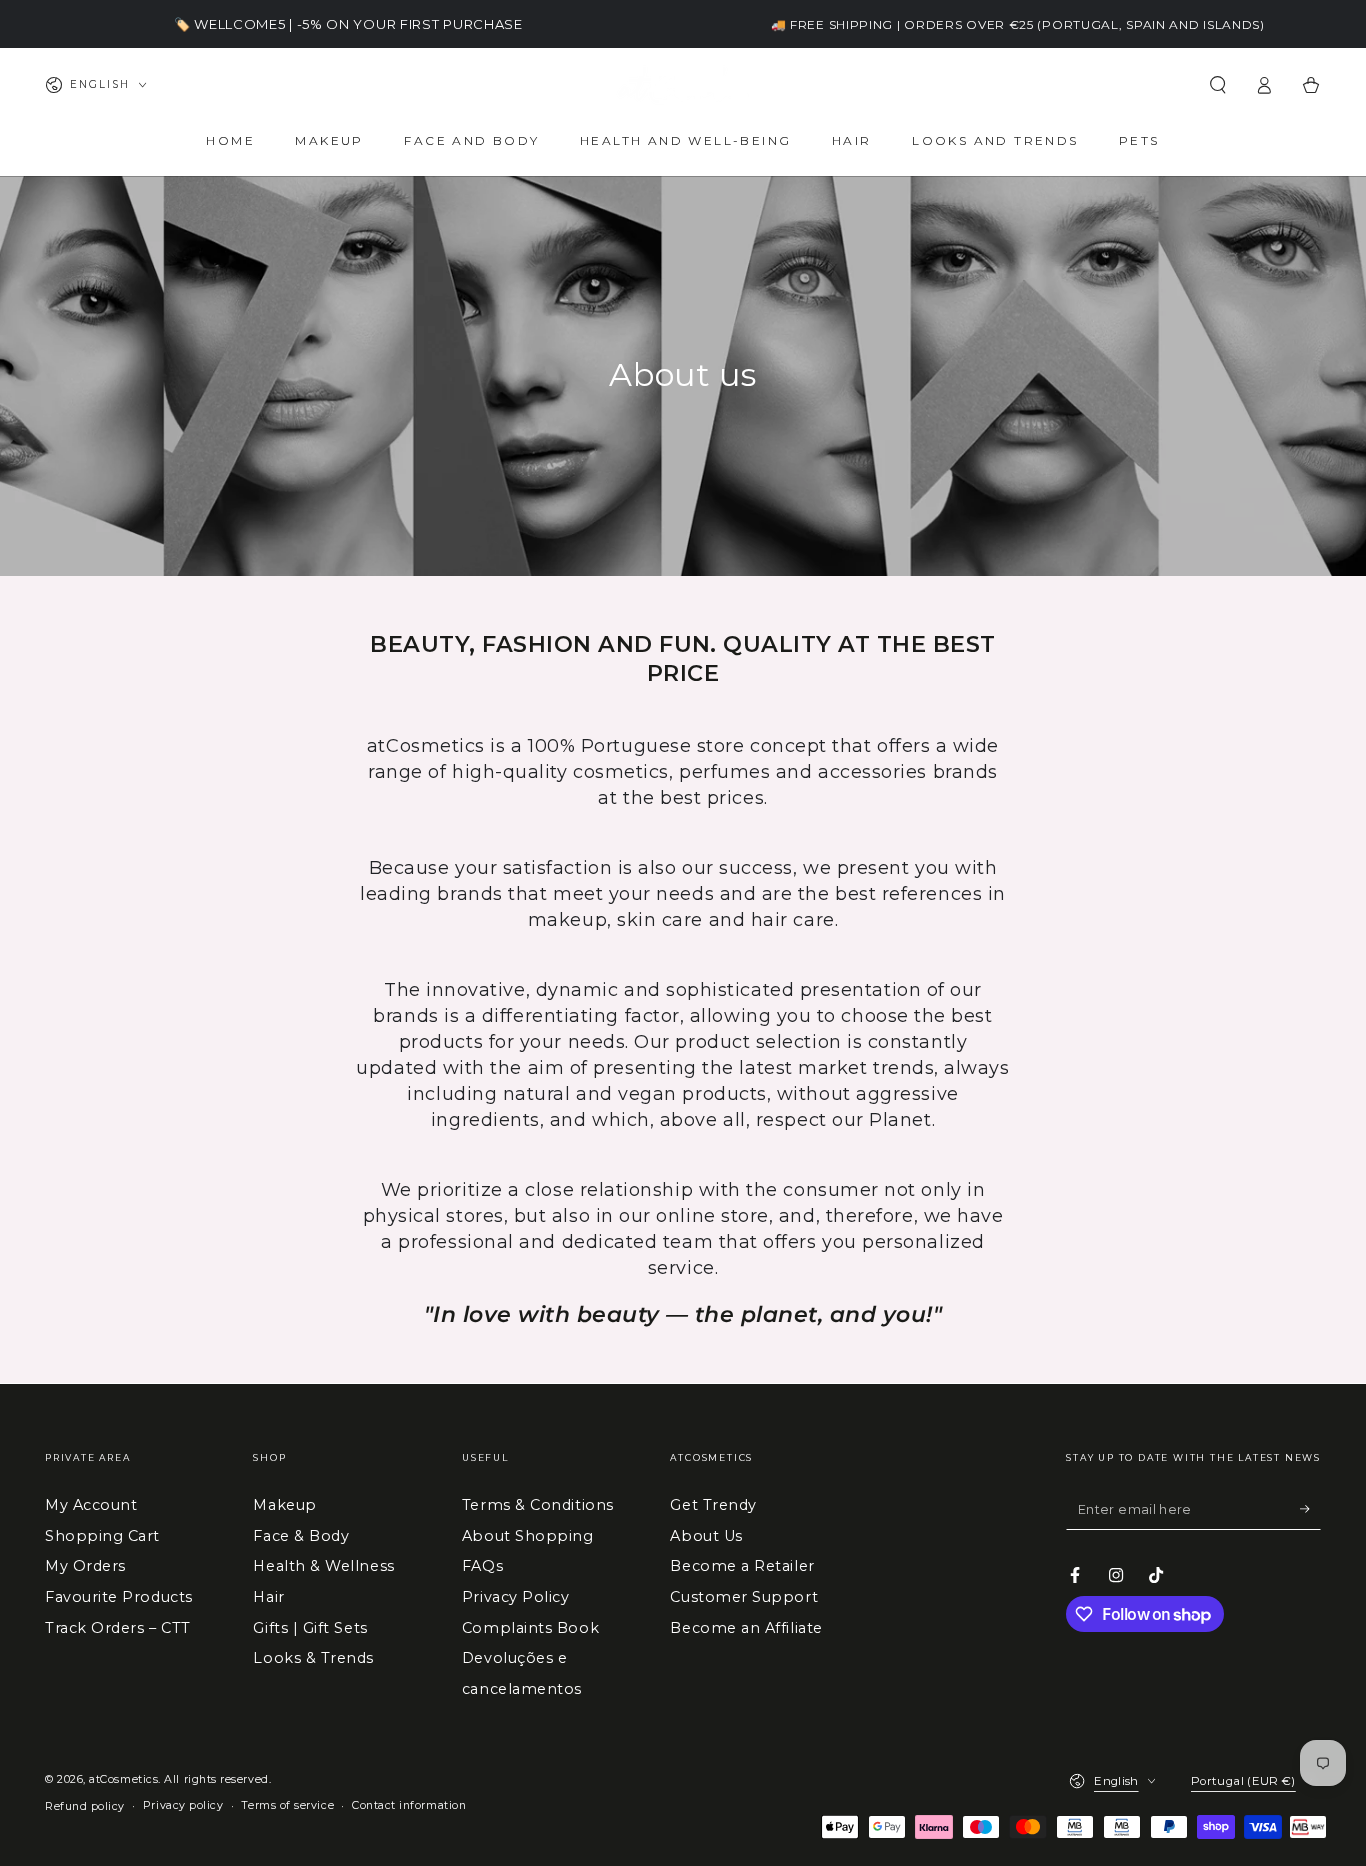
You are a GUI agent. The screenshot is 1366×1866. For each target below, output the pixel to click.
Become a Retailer (742, 1566)
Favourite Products (119, 1597)
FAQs (482, 1566)
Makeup (284, 1505)
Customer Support (744, 1597)
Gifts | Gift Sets (310, 1628)
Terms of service (287, 1805)
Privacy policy (183, 1805)
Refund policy (85, 1806)
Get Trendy (713, 1505)
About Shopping (528, 1536)
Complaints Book (530, 1628)
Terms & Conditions (538, 1505)
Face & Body (301, 1536)
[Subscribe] (1310, 1509)
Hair (268, 1597)
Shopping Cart (102, 1536)
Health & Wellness (323, 1566)
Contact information (409, 1805)
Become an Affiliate (746, 1628)
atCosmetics (123, 1779)
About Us (706, 1536)
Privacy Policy (516, 1597)
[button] (1217, 85)
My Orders (85, 1566)
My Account (91, 1505)
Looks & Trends (313, 1658)
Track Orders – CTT (118, 1628)
